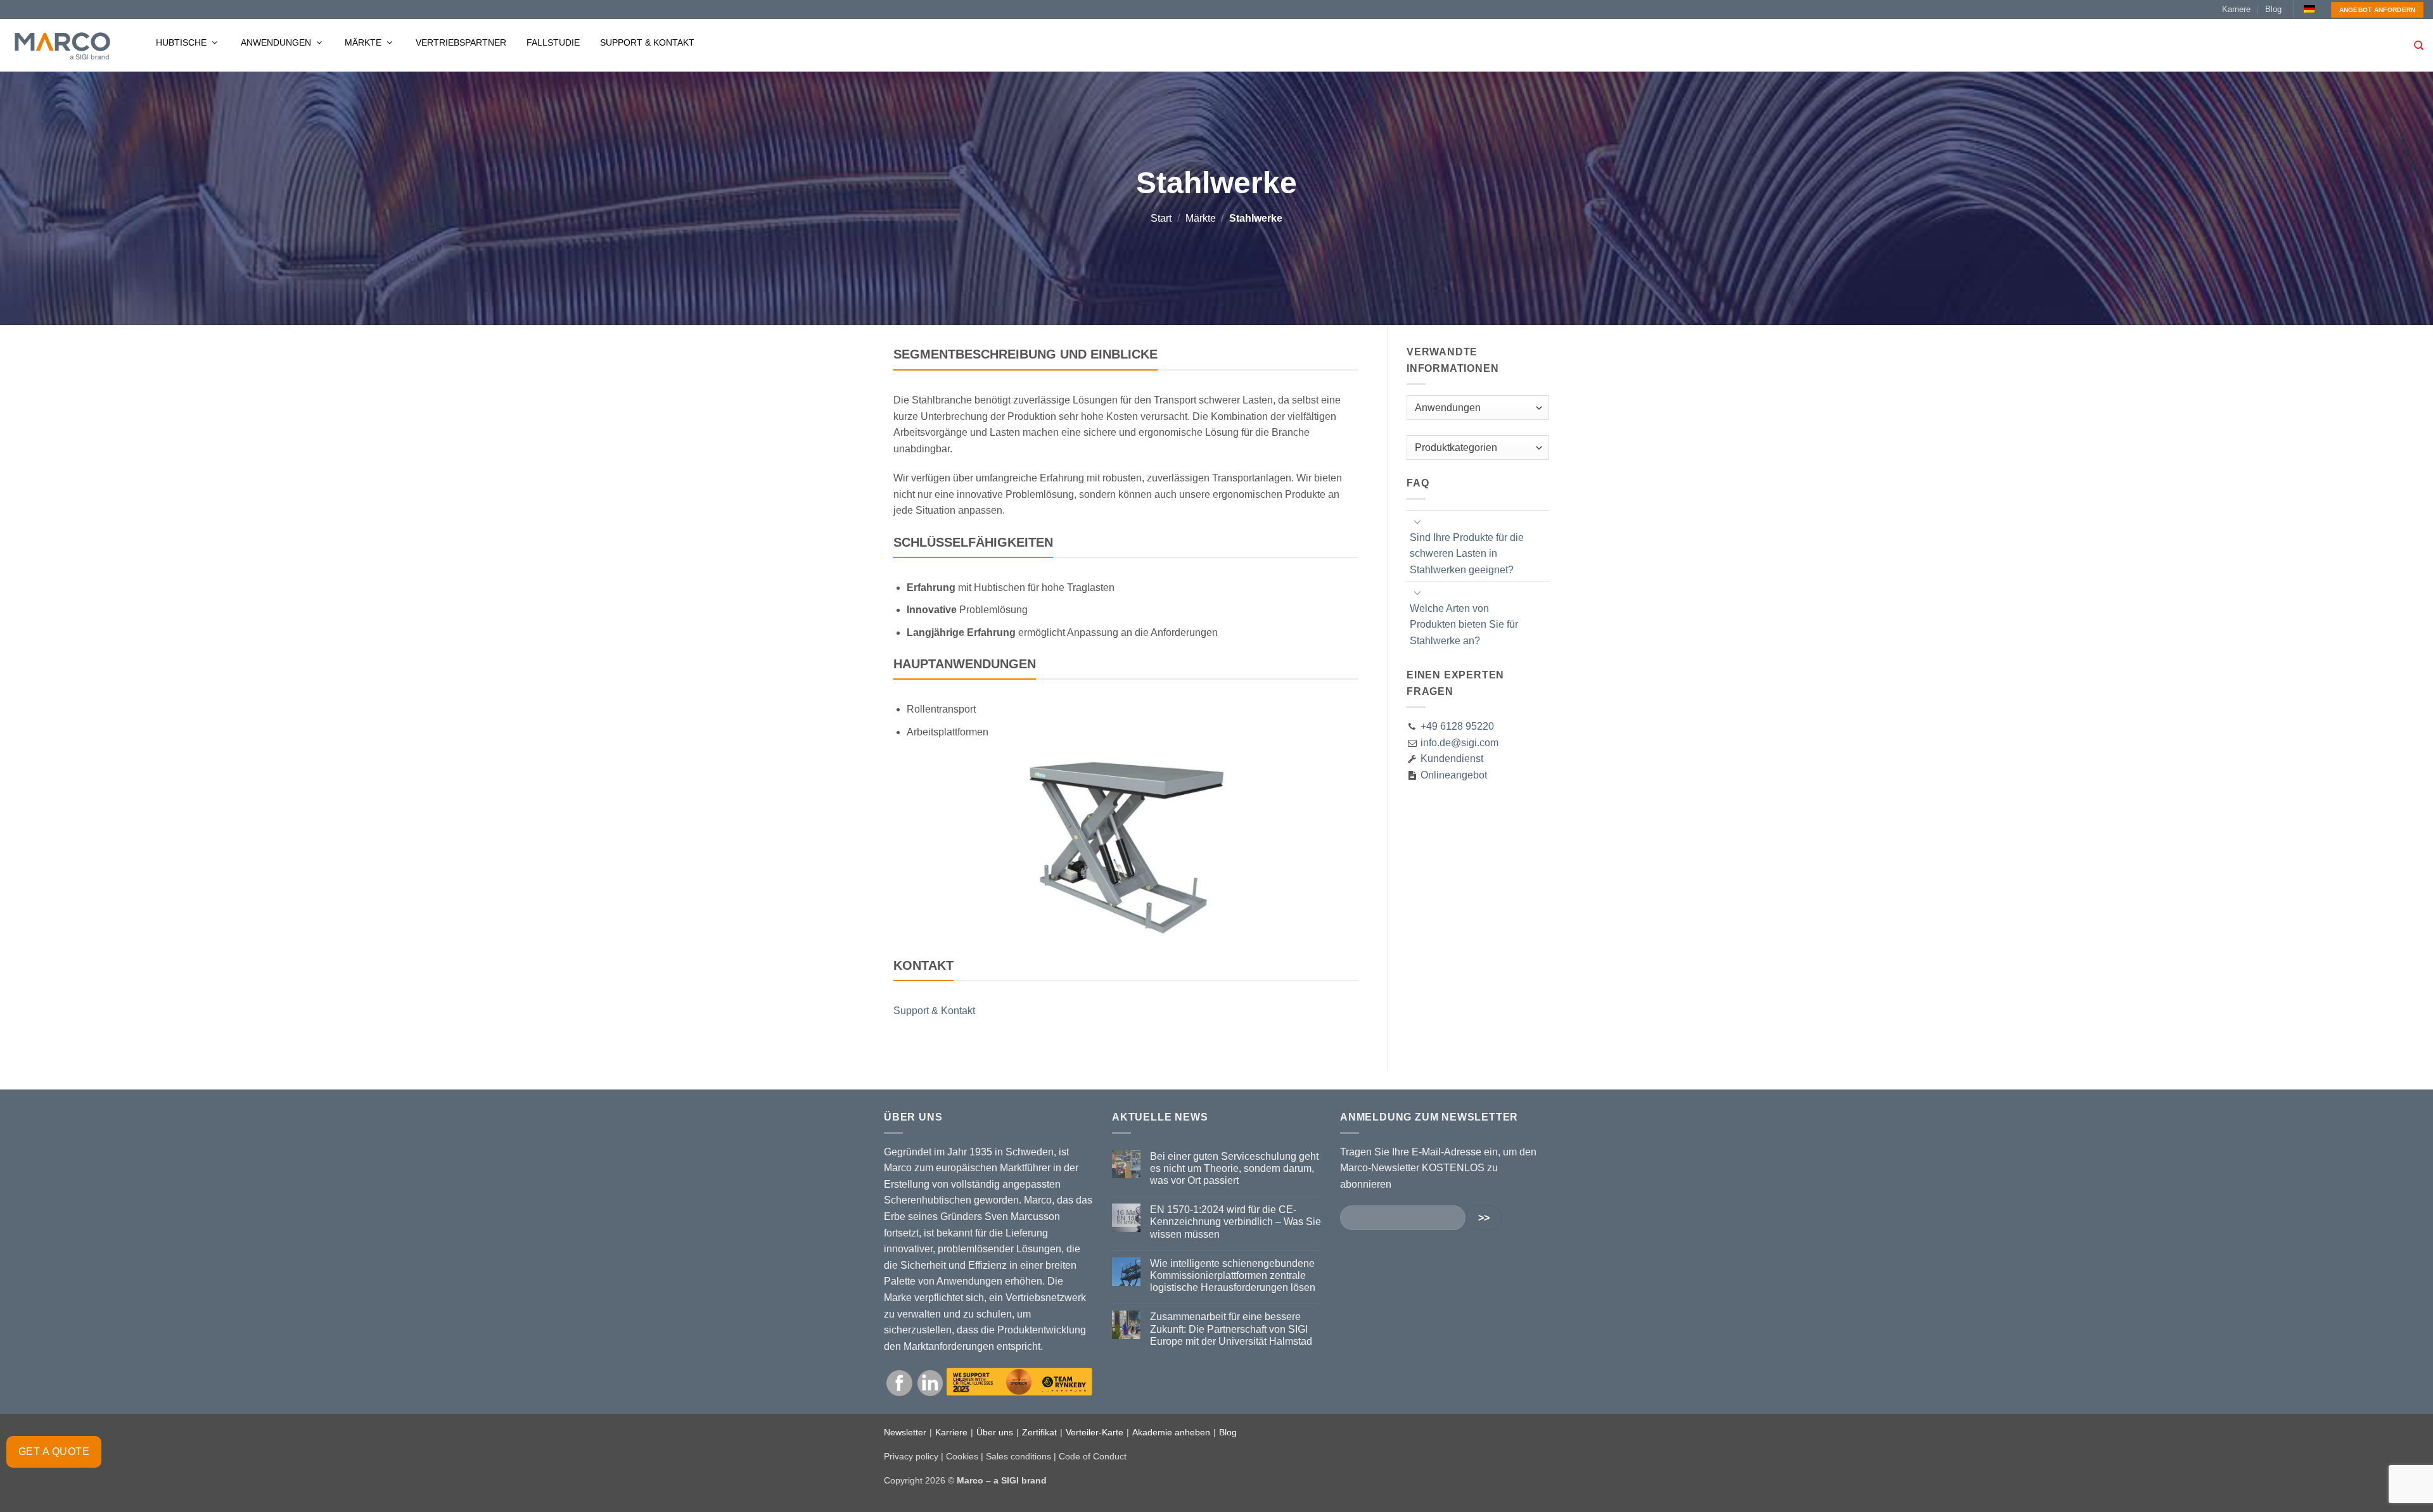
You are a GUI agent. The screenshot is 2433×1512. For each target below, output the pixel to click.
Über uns (995, 1432)
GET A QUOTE (54, 1452)
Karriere (2236, 9)
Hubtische (182, 42)
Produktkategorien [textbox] (1456, 448)
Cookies (962, 1456)
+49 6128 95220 (1457, 726)
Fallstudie (553, 42)
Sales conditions (1019, 1456)
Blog (2273, 9)
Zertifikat (1039, 1432)
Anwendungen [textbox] (1448, 408)
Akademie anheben (1171, 1432)
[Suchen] (2419, 46)
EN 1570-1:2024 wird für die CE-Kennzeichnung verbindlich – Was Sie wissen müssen (1236, 1222)
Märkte (364, 42)
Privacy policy (911, 1456)
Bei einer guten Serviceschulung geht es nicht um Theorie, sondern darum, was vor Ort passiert (1234, 1168)
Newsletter (905, 1432)
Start (1161, 218)
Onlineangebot (1453, 775)
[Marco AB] (62, 46)
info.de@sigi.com (1459, 743)
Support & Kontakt (647, 42)
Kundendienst (1451, 759)
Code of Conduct (1093, 1456)
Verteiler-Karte (1095, 1432)
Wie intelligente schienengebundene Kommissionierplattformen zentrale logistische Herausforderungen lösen (1233, 1275)
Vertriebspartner (461, 42)
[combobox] (1478, 408)
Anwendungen (277, 42)
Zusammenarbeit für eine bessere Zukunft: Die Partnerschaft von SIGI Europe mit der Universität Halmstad (1231, 1329)
